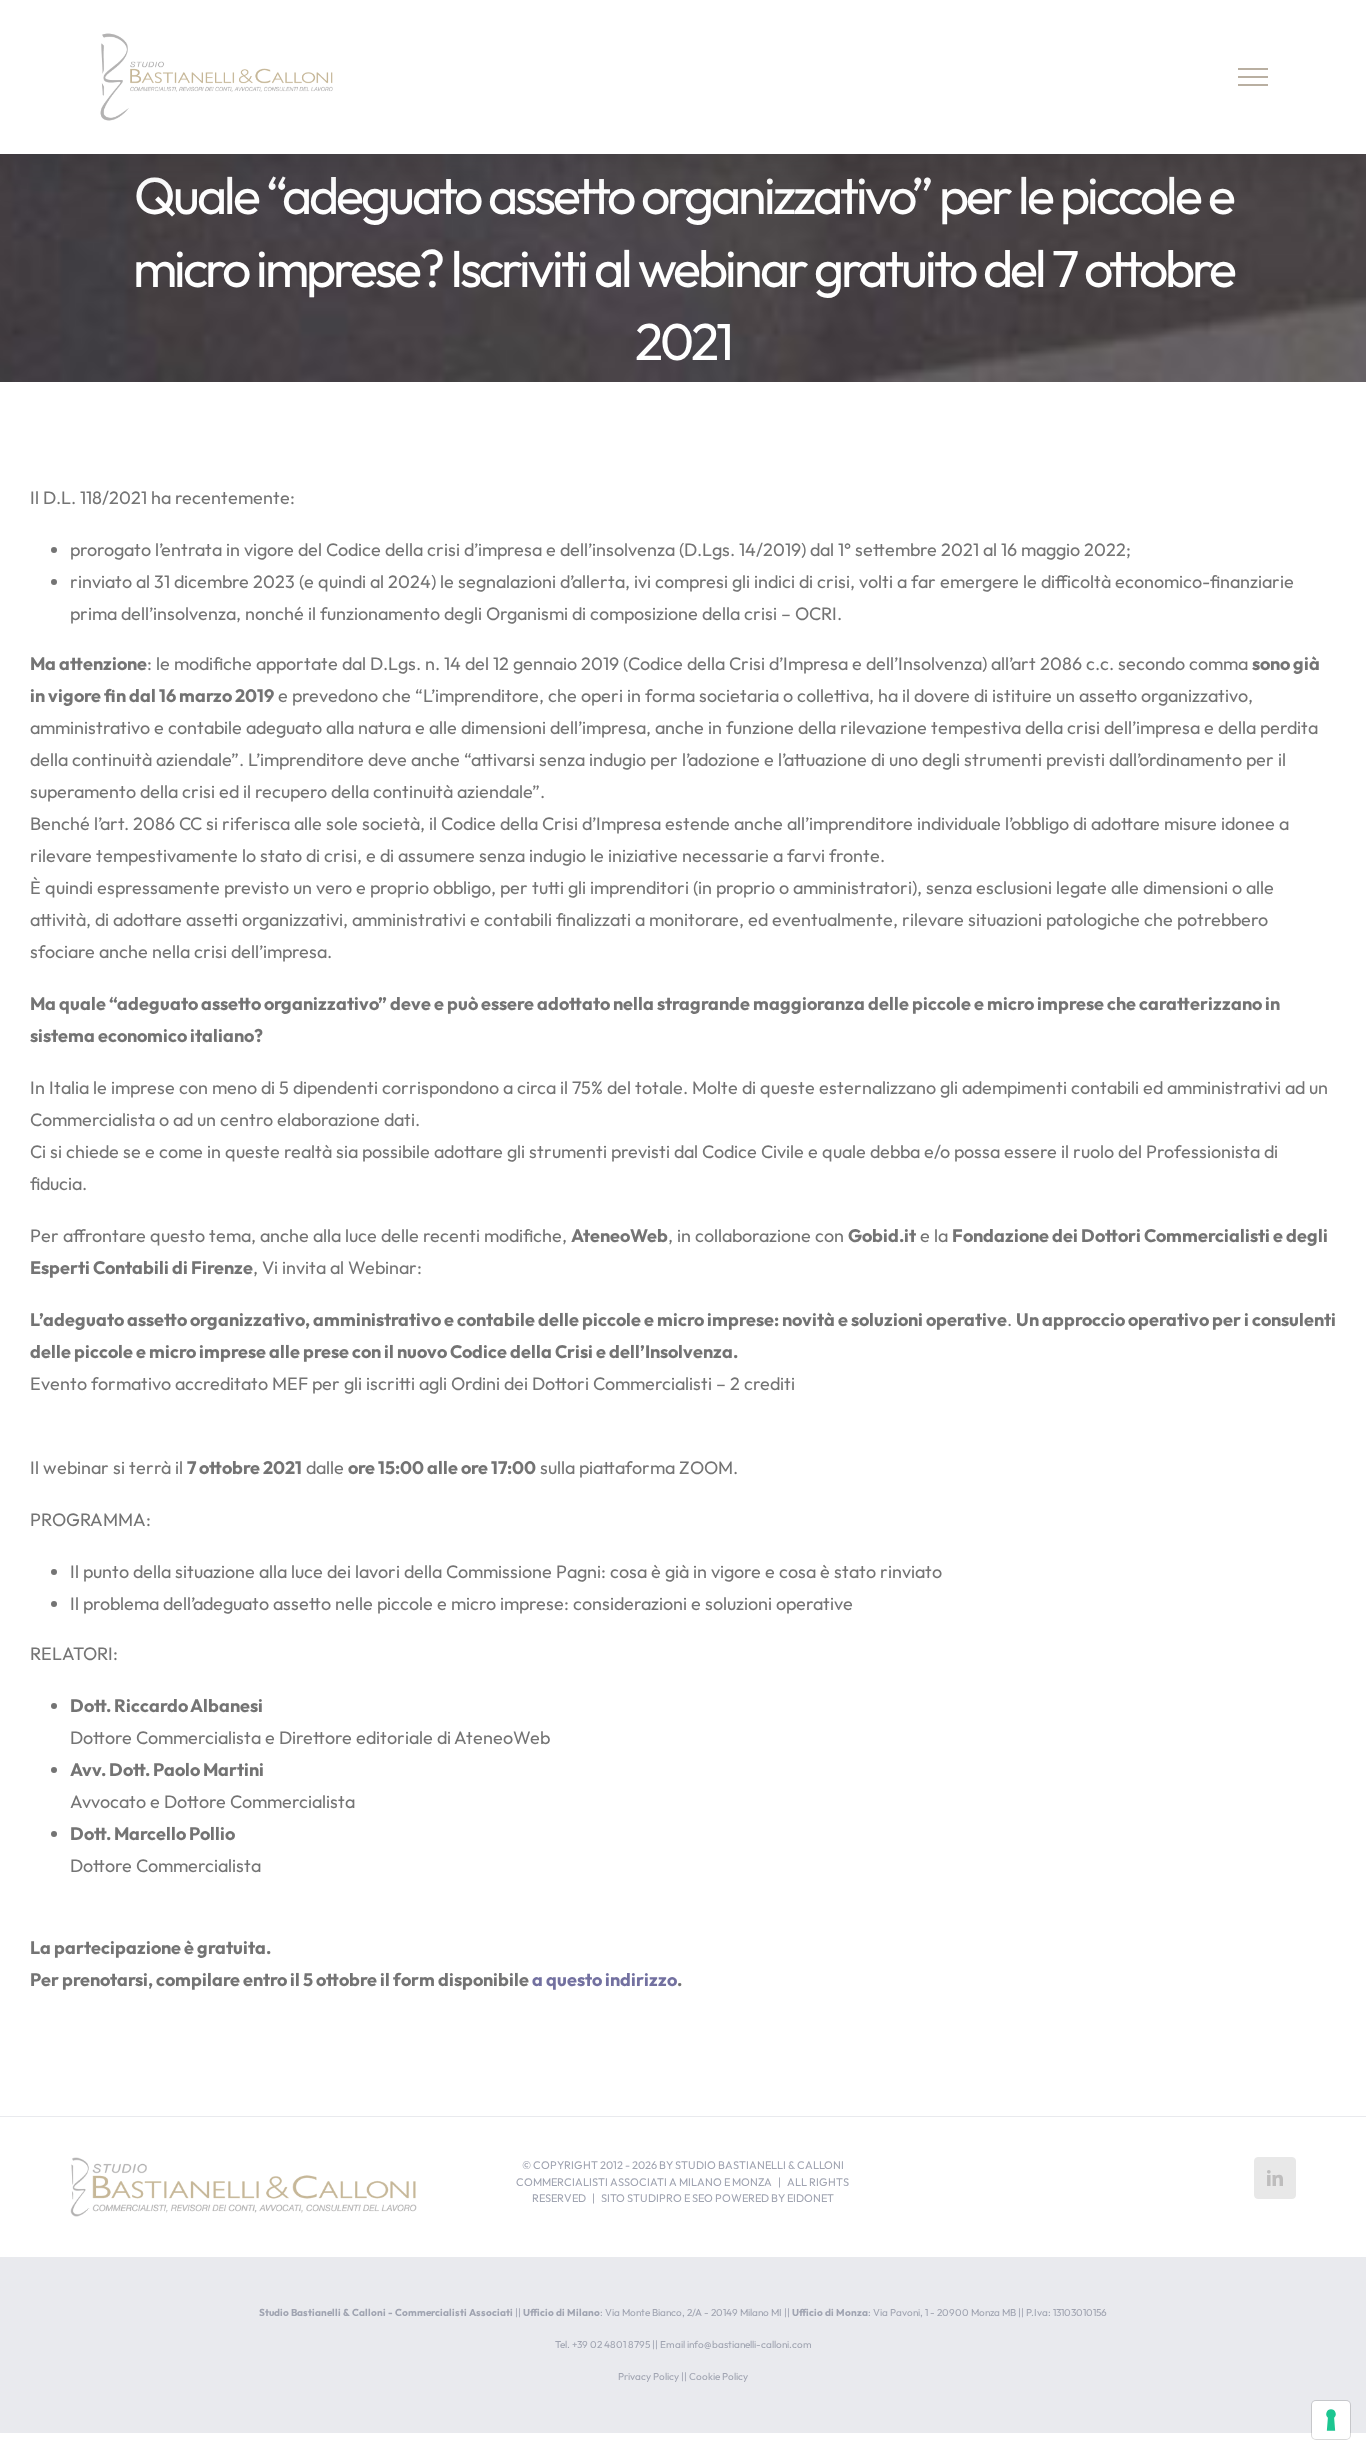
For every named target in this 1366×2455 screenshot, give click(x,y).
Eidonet (810, 2198)
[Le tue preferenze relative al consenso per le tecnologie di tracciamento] (1331, 2420)
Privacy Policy (648, 2376)
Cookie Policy (718, 2376)
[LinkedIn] (1275, 2178)
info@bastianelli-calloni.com (749, 2344)
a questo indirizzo (604, 1979)
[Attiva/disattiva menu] (1253, 77)
